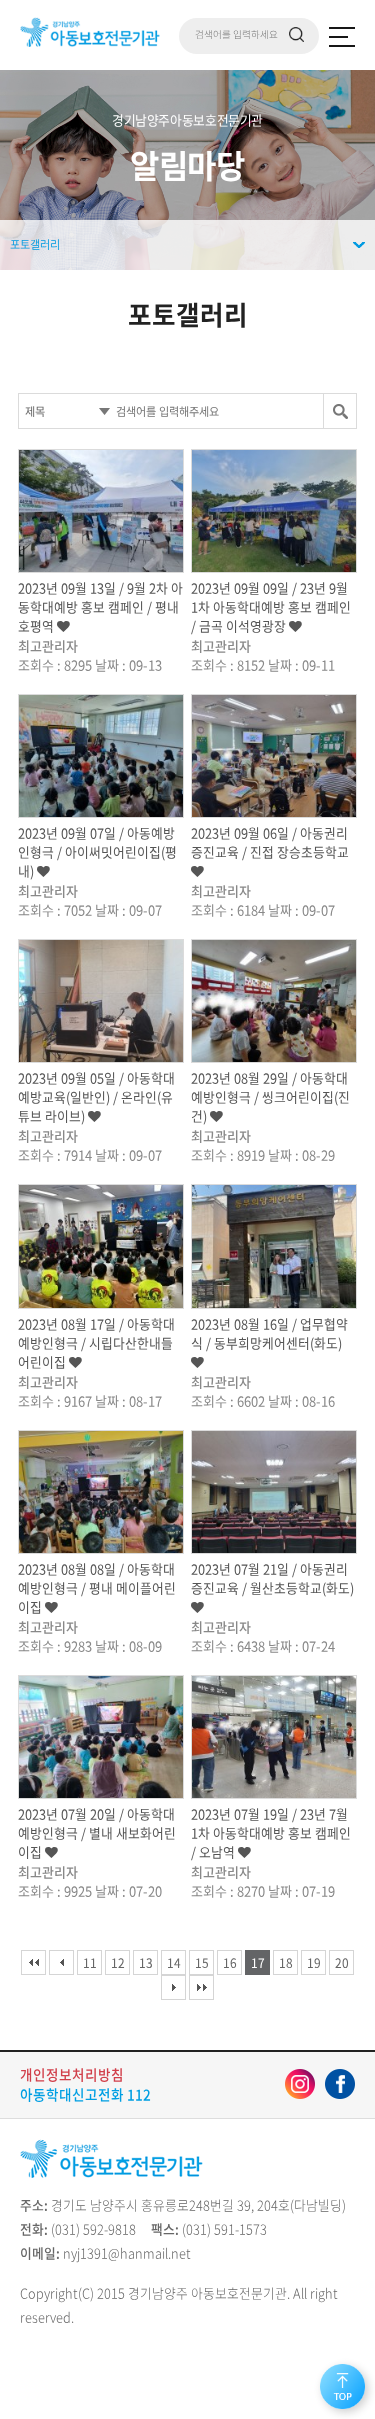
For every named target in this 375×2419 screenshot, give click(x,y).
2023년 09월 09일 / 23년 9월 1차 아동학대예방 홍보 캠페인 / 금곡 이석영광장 (271, 606)
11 (90, 1963)
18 (286, 1963)
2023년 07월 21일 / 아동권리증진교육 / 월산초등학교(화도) (272, 1578)
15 (202, 1963)
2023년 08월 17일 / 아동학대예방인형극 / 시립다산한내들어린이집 (96, 1342)
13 (146, 1963)
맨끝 (201, 1987)
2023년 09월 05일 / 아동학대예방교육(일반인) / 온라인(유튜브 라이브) (96, 1096)
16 (230, 1963)
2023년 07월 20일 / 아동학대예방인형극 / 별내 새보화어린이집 (97, 1832)
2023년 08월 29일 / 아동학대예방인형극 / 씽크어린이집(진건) (270, 1096)
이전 (61, 1962)
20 (342, 1963)
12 (118, 1963)
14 (174, 1963)
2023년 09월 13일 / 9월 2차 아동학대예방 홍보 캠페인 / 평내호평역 (100, 606)
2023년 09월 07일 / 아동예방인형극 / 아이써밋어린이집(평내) (97, 851)
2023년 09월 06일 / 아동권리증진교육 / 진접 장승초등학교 (270, 842)
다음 (173, 1987)
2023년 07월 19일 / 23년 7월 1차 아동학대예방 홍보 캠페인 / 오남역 (271, 1832)
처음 (33, 1962)
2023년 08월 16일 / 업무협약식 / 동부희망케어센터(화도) (269, 1333)
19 (314, 1963)
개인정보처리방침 (72, 2074)
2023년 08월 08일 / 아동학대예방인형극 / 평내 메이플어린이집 (97, 1587)
